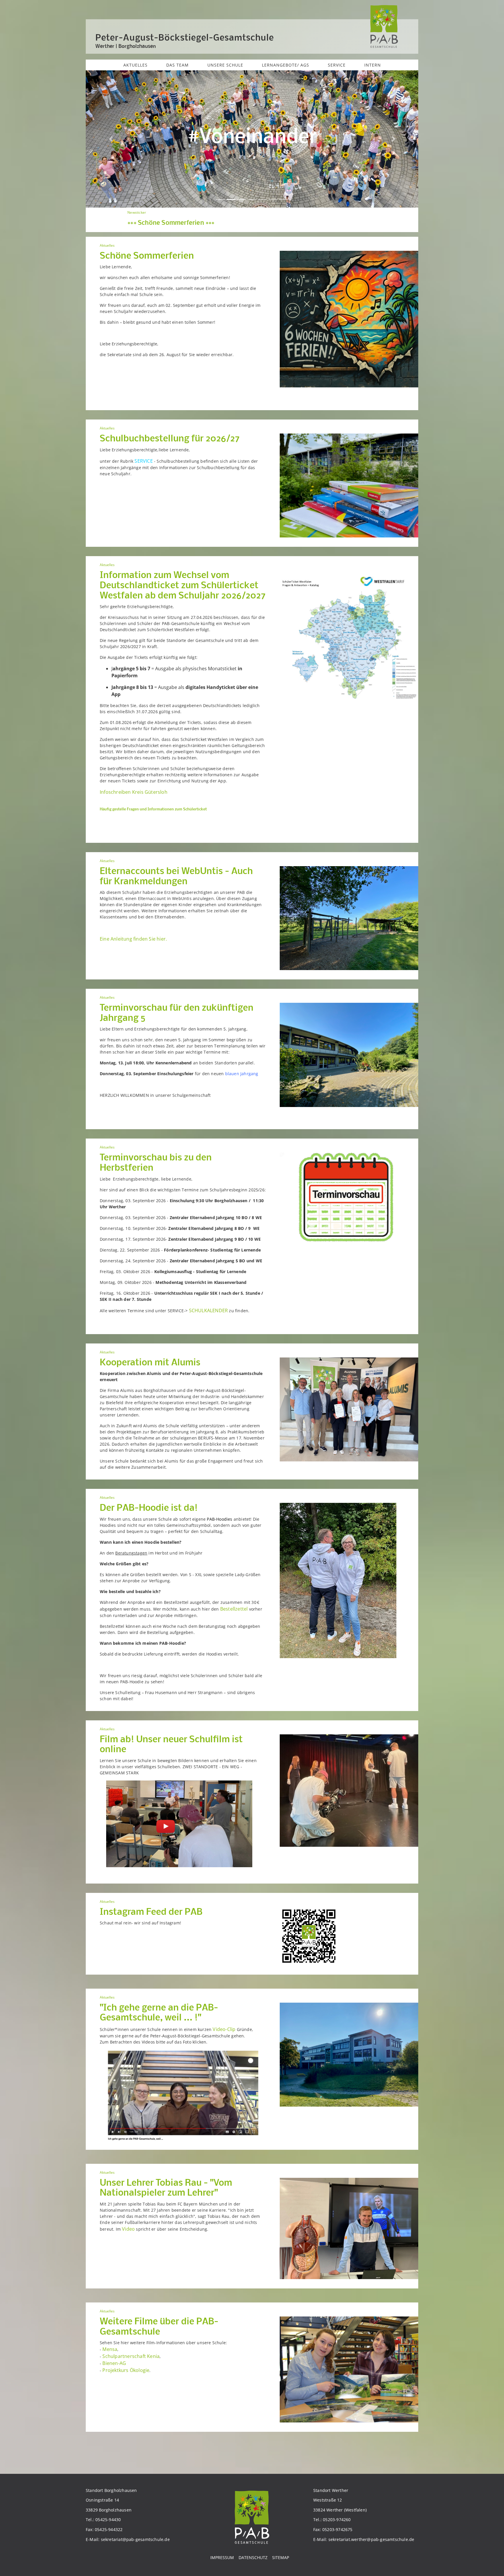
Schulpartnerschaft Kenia (131, 2356)
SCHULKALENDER (209, 1310)
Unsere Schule (225, 65)
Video (128, 2229)
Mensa (110, 2349)
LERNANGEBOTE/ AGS (286, 65)
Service (337, 65)
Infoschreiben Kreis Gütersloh (134, 792)
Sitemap (281, 2557)
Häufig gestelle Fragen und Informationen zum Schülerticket (153, 809)
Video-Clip (224, 2029)
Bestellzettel (235, 1609)
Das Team (177, 65)
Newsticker (360, 212)
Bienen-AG (114, 2363)
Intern (373, 65)
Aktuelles (135, 65)
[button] (111, 139)
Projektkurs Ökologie (126, 2370)
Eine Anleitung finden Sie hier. (133, 939)
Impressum (222, 2557)
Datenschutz (253, 2557)
